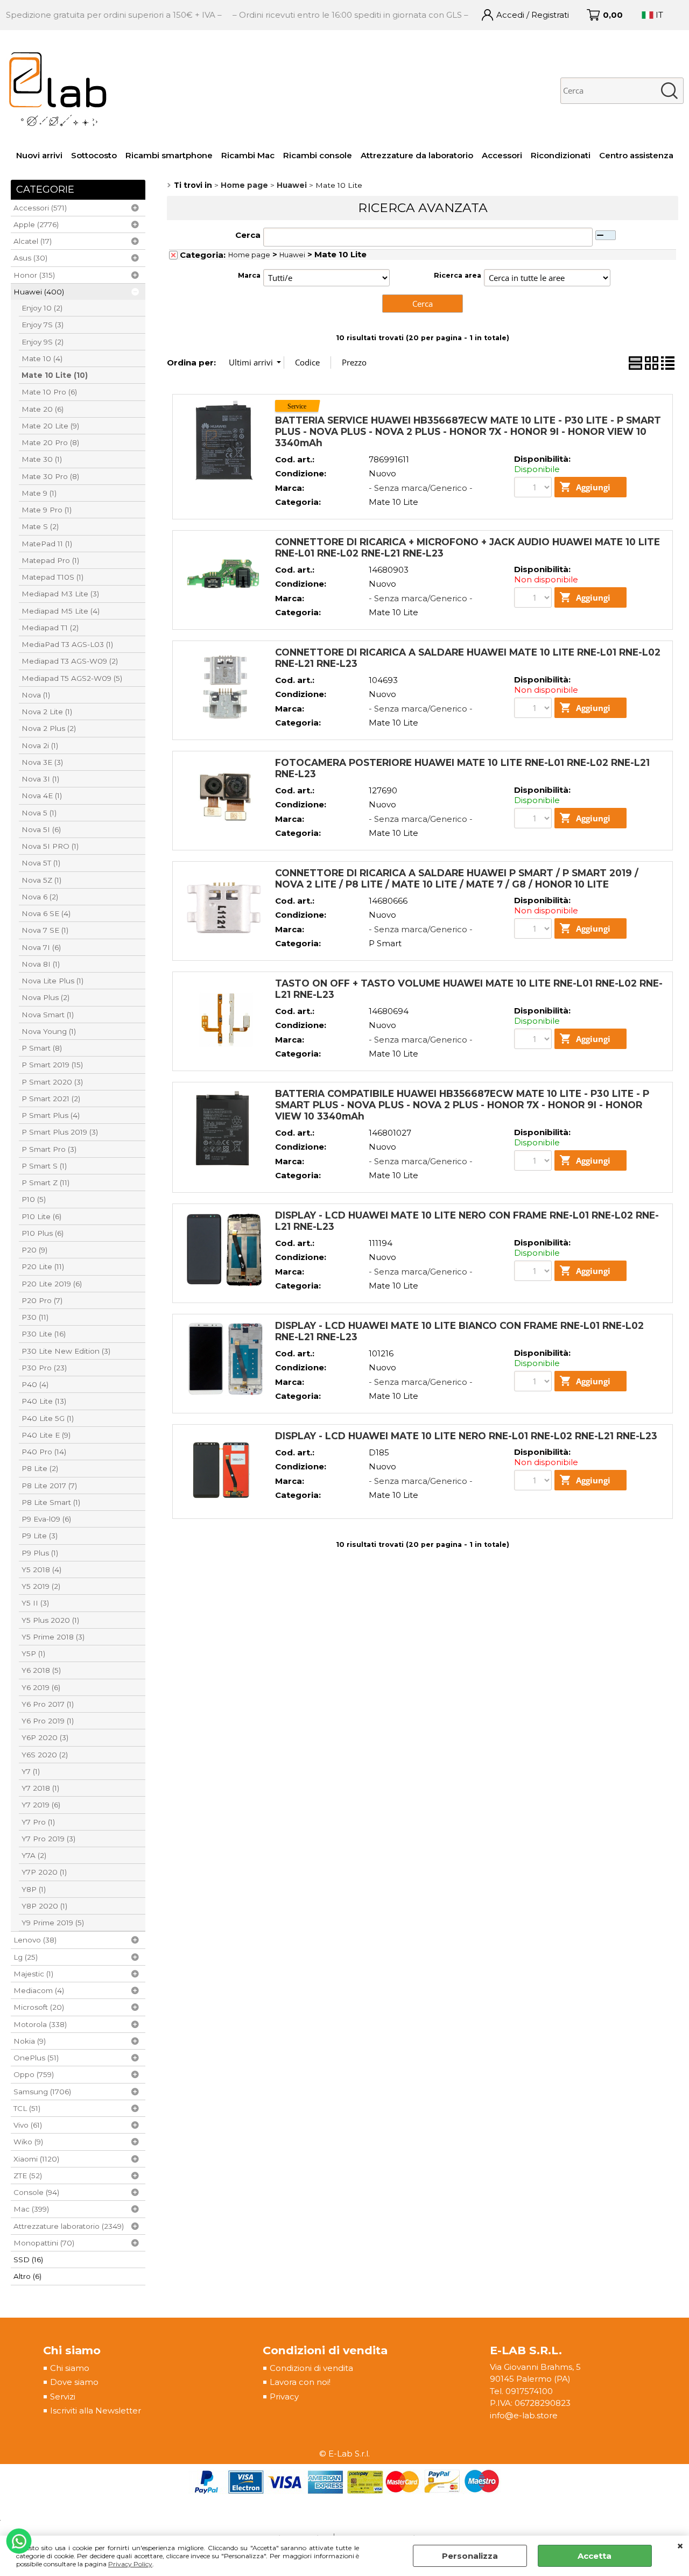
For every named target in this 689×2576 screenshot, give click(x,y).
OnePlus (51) (36, 2058)
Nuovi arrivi (39, 155)
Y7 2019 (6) (41, 1805)
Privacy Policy (130, 2564)
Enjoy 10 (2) (42, 308)
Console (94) (36, 2192)
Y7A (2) (34, 1855)
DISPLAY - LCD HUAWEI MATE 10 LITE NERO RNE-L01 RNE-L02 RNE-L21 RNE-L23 (466, 1436)
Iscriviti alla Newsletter (96, 2410)
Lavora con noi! (300, 2382)
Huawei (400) (39, 292)
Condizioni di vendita (311, 2368)
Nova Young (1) (49, 1031)
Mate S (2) (40, 526)
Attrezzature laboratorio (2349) (69, 2226)
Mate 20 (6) (43, 409)
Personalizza (470, 2556)
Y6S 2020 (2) (45, 1755)
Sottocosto (94, 155)
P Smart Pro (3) (49, 1149)
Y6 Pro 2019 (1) (48, 1721)
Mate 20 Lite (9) (50, 426)
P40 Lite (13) (44, 1401)
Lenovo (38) (35, 1940)
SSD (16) (28, 2260)
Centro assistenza (636, 155)
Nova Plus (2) (45, 997)
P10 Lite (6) (41, 1216)
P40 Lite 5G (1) (48, 1418)
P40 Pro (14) (44, 1452)
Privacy (284, 2396)
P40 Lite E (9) (46, 1435)
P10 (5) (34, 1199)
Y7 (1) (31, 1771)
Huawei (292, 255)
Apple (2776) (36, 224)
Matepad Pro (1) (50, 560)
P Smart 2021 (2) (51, 1099)
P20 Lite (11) (43, 1266)
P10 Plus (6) (43, 1233)
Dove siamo (74, 2382)
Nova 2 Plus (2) (49, 728)
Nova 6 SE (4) (46, 913)
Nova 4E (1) (42, 796)
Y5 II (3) (35, 1603)
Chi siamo (70, 2368)
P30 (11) (35, 1317)
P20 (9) (34, 1250)
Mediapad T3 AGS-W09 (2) (70, 661)
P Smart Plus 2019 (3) (60, 1132)
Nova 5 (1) (39, 813)
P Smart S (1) (44, 1166)
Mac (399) (31, 2209)
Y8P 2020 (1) (44, 1906)
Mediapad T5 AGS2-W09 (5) (72, 678)
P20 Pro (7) (42, 1300)
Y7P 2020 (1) (44, 1872)
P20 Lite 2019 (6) (52, 1284)
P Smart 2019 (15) (52, 1065)
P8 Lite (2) (40, 1468)
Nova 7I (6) (41, 947)
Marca (249, 275)
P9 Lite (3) (40, 1536)
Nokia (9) (30, 2041)
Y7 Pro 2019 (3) (48, 1839)
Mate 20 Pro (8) (50, 442)
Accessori (502, 155)
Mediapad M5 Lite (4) (61, 611)
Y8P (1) (34, 1889)
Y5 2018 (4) (41, 1569)
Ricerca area (458, 275)
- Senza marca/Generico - (421, 488)
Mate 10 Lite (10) (55, 375)
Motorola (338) (40, 2024)
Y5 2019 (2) (41, 1586)
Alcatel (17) (33, 241)
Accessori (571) (40, 208)
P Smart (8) (42, 1048)
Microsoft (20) (39, 2007)
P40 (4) (35, 1384)
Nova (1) (36, 695)
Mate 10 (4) (42, 358)
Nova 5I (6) (41, 829)
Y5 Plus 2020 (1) (50, 1620)
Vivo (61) (28, 2125)
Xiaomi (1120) (36, 2159)
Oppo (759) (34, 2074)
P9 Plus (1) (40, 1553)
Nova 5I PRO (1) (50, 846)
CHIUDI (680, 2546)
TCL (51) (27, 2108)
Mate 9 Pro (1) (47, 510)
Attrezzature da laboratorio (417, 155)
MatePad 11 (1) (47, 544)
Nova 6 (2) (40, 897)
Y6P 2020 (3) (45, 1737)
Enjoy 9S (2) (43, 342)
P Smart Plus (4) (51, 1115)
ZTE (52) (28, 2176)
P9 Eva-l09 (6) (46, 1519)
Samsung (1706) (42, 2092)
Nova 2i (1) (40, 745)
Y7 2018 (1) (40, 1788)
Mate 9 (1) (39, 493)
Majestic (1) (33, 1974)
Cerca (248, 235)
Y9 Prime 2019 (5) (53, 1923)
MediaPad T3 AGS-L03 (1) (67, 644)
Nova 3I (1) (40, 779)
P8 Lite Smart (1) (51, 1502)
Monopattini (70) (44, 2243)
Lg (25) (26, 1957)
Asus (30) (30, 258)
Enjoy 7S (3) (43, 325)
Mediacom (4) (39, 1990)
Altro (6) (27, 2276)
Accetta (595, 2556)
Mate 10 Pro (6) (49, 392)
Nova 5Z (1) (41, 880)
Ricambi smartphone (169, 155)
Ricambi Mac (248, 155)
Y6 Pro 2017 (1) (48, 1704)
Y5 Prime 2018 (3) (53, 1637)
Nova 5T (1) (41, 863)
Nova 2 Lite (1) (47, 712)
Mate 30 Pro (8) (50, 476)
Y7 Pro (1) (38, 1822)
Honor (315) (34, 275)
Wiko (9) (28, 2142)
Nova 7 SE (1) (45, 930)
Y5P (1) (33, 1653)
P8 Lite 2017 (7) (49, 1486)
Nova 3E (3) (42, 762)
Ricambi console (318, 155)
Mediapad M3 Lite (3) (60, 594)
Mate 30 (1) (42, 459)
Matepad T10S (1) (52, 577)
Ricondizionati (561, 155)
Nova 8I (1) (41, 964)
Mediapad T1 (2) (50, 628)
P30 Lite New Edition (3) (66, 1351)
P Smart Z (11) (45, 1183)
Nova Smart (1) (48, 1015)
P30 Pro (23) (44, 1368)
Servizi (63, 2396)
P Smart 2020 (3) (52, 1082)
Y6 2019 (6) (41, 1687)
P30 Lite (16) (44, 1334)
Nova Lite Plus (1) (52, 981)
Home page (249, 255)
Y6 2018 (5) (41, 1670)
